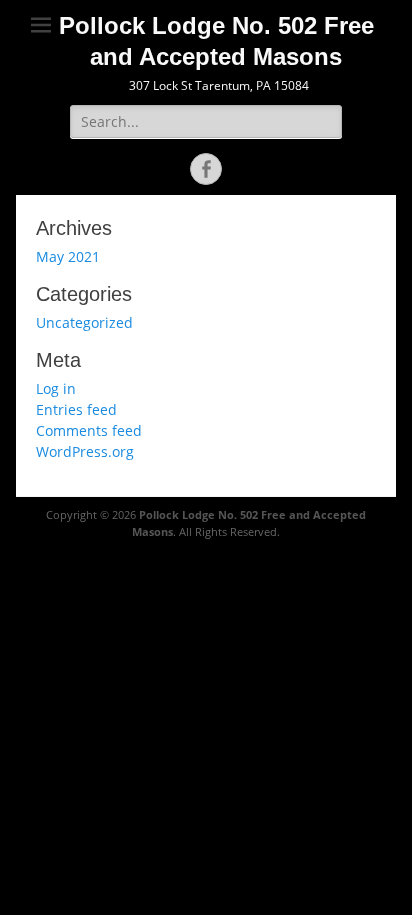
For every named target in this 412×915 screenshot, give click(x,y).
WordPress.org (85, 451)
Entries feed (76, 409)
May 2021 (68, 256)
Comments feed (89, 430)
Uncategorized (84, 322)
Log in (56, 388)
